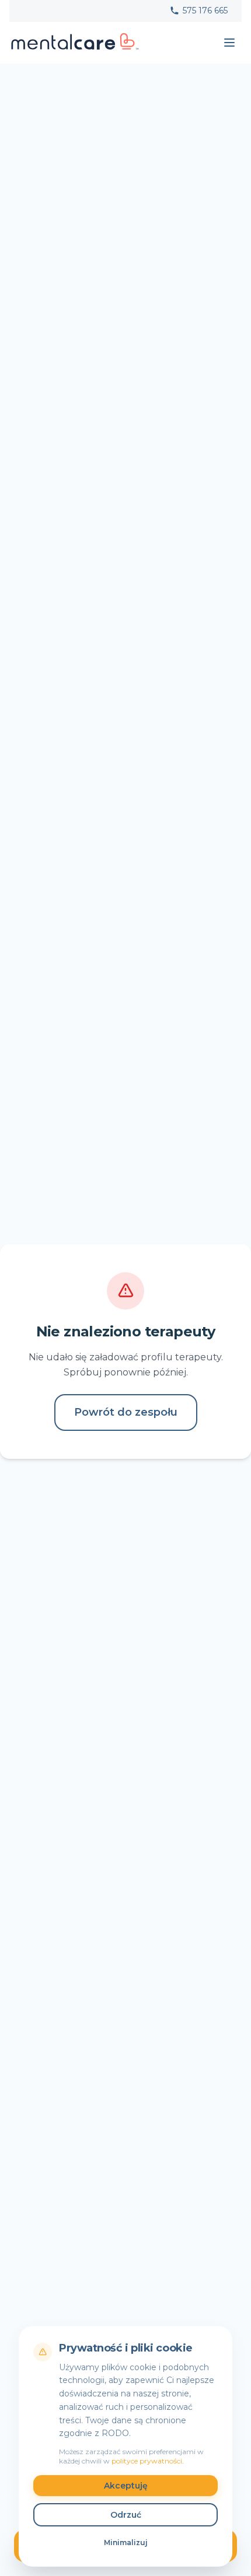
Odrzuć (126, 2515)
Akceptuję (126, 2486)
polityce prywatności (147, 2461)
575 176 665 (205, 10)
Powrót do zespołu (126, 1412)
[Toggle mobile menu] (229, 43)
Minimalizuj (126, 2542)
